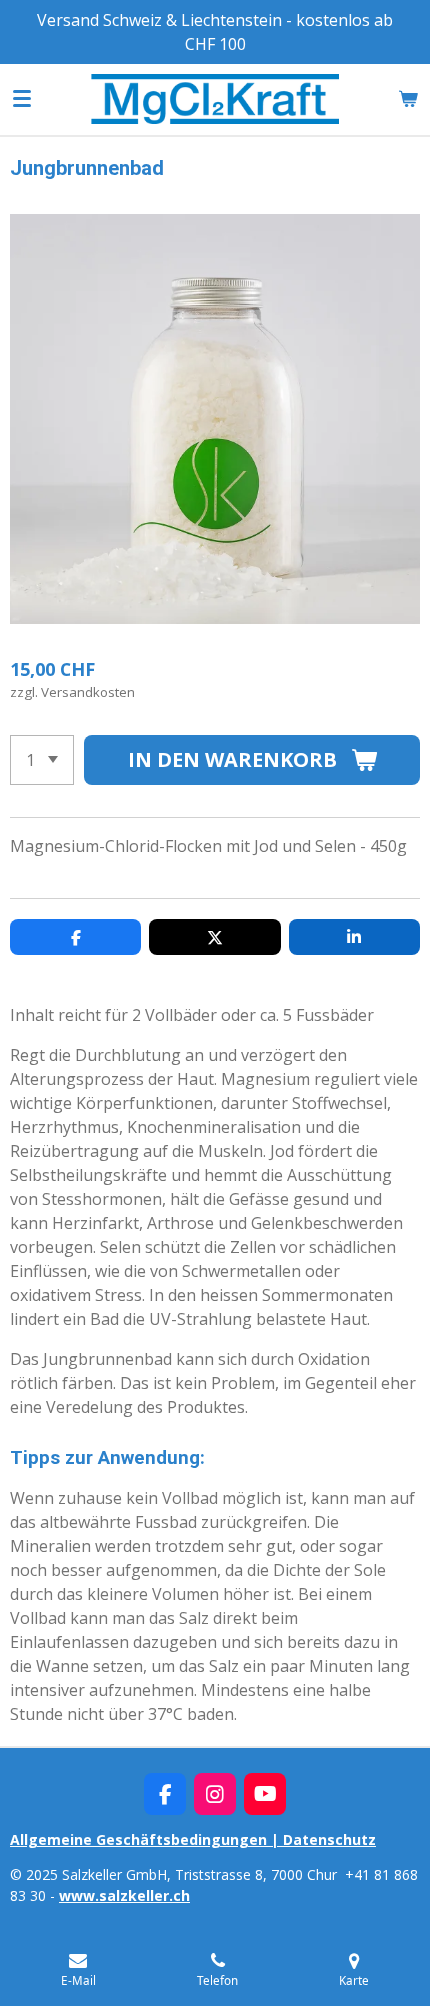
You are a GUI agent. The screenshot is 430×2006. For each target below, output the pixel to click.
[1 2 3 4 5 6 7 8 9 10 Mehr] (42, 760)
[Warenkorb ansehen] (408, 99)
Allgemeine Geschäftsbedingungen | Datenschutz (193, 1839)
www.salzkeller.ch (124, 1895)
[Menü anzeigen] (22, 99)
